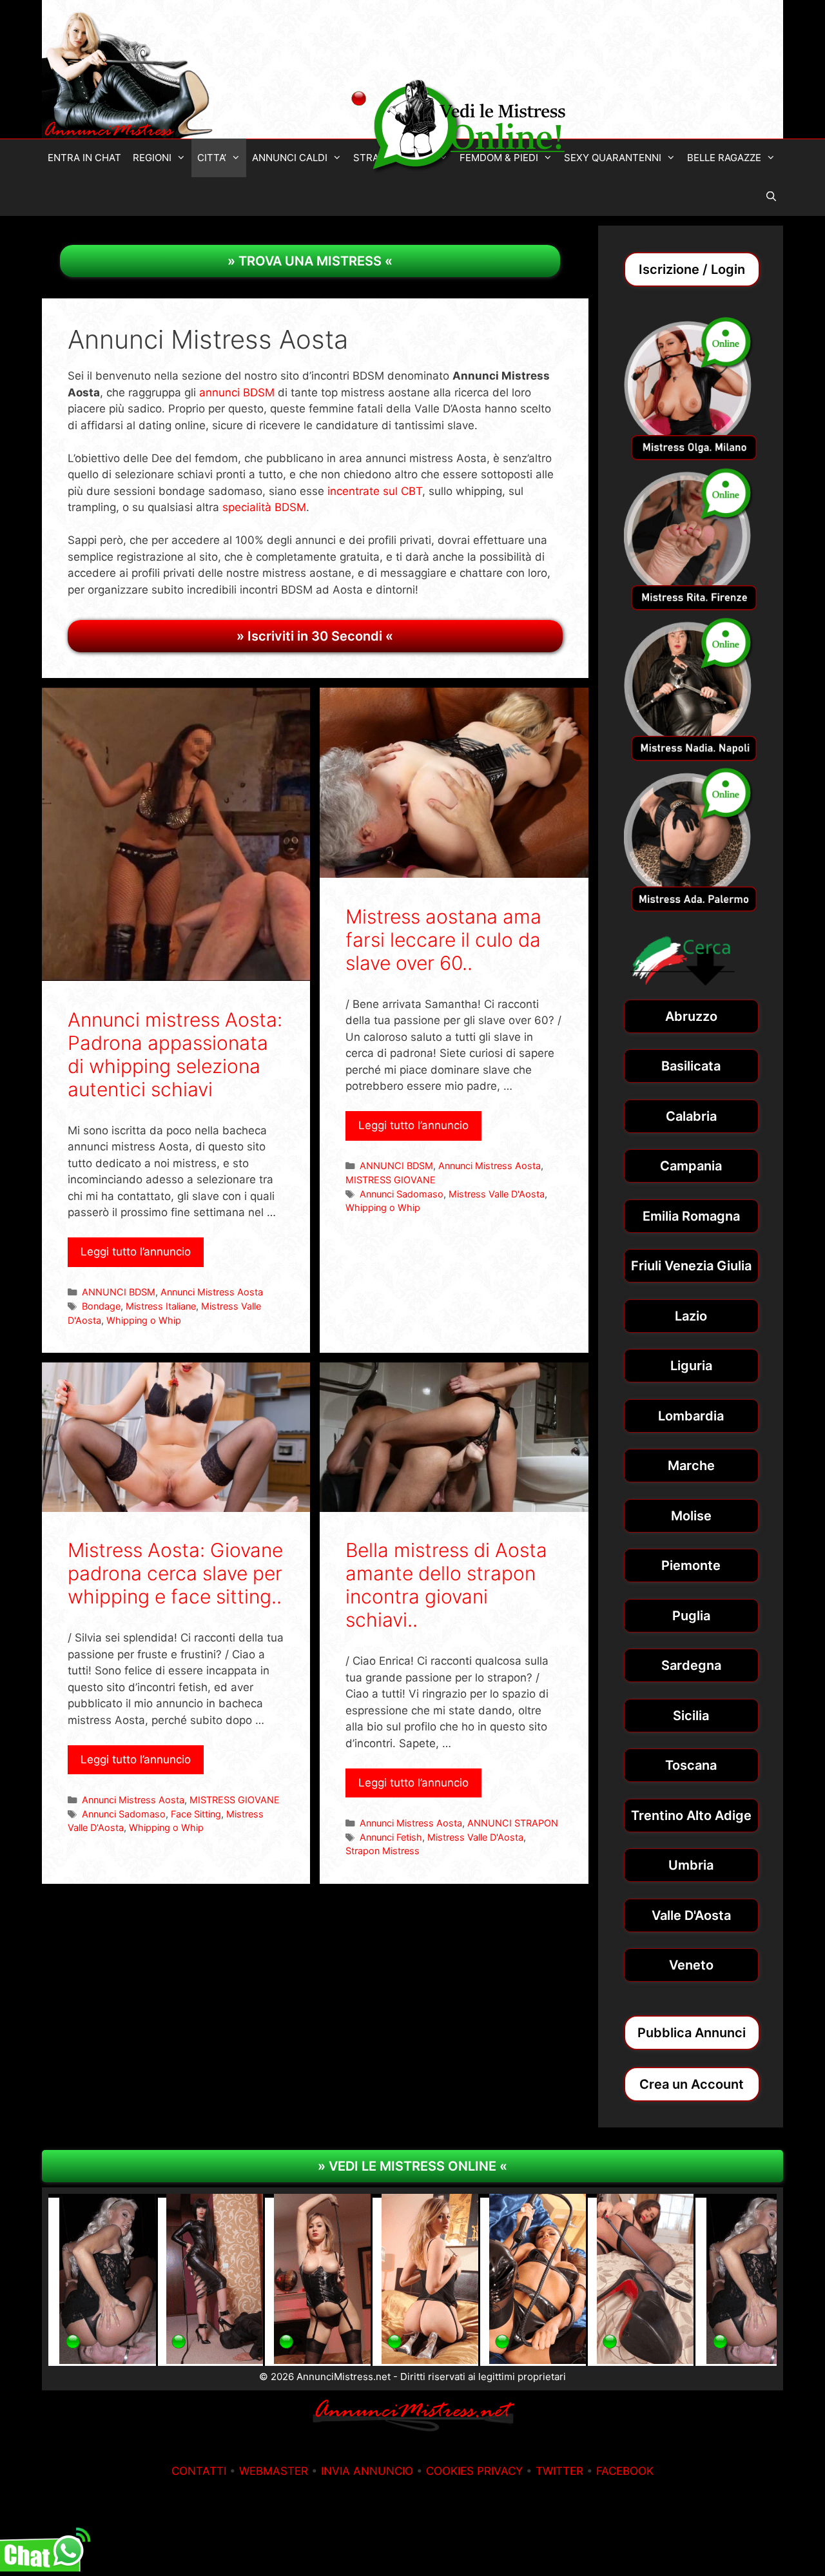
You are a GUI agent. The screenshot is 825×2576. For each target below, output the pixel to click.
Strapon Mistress (383, 1851)
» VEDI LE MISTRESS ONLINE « (412, 2166)
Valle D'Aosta (691, 1915)
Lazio (691, 1316)
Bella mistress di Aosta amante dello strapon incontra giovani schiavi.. (446, 1585)
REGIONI (152, 158)
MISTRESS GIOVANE (391, 1180)
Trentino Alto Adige (691, 1816)
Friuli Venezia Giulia (691, 1266)
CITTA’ (212, 158)
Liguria (691, 1366)
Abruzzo (691, 1016)
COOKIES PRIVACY (474, 2471)
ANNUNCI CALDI (290, 158)
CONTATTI (199, 2471)
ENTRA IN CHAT (84, 158)
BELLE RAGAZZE (724, 158)
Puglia (691, 1616)
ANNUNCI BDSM (119, 1292)
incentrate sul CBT (375, 491)
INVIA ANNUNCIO (367, 2471)
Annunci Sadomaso (402, 1194)
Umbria (691, 1865)
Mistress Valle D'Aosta (497, 1194)
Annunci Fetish (391, 1837)
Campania (691, 1166)
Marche (691, 1466)
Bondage (101, 1306)
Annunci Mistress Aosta (212, 1292)
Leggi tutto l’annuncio (136, 1252)
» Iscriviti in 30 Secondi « (315, 636)
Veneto (691, 1965)
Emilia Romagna (691, 1216)
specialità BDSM (264, 507)
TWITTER (559, 2471)
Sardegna (691, 1665)
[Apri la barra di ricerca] (771, 197)
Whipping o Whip (144, 1320)
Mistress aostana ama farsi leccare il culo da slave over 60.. (443, 940)
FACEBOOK (625, 2471)
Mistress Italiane (161, 1306)
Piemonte (691, 1565)
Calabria (691, 1116)
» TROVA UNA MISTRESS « (310, 261)
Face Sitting (196, 1814)
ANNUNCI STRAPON (513, 1823)
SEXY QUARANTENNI (613, 158)
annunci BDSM (237, 392)
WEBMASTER (274, 2471)
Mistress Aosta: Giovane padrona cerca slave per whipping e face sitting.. (175, 1573)
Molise (691, 1516)
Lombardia (691, 1416)
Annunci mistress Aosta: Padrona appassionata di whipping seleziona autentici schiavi (175, 1054)
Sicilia (691, 1716)
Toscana (691, 1765)
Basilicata (691, 1066)
